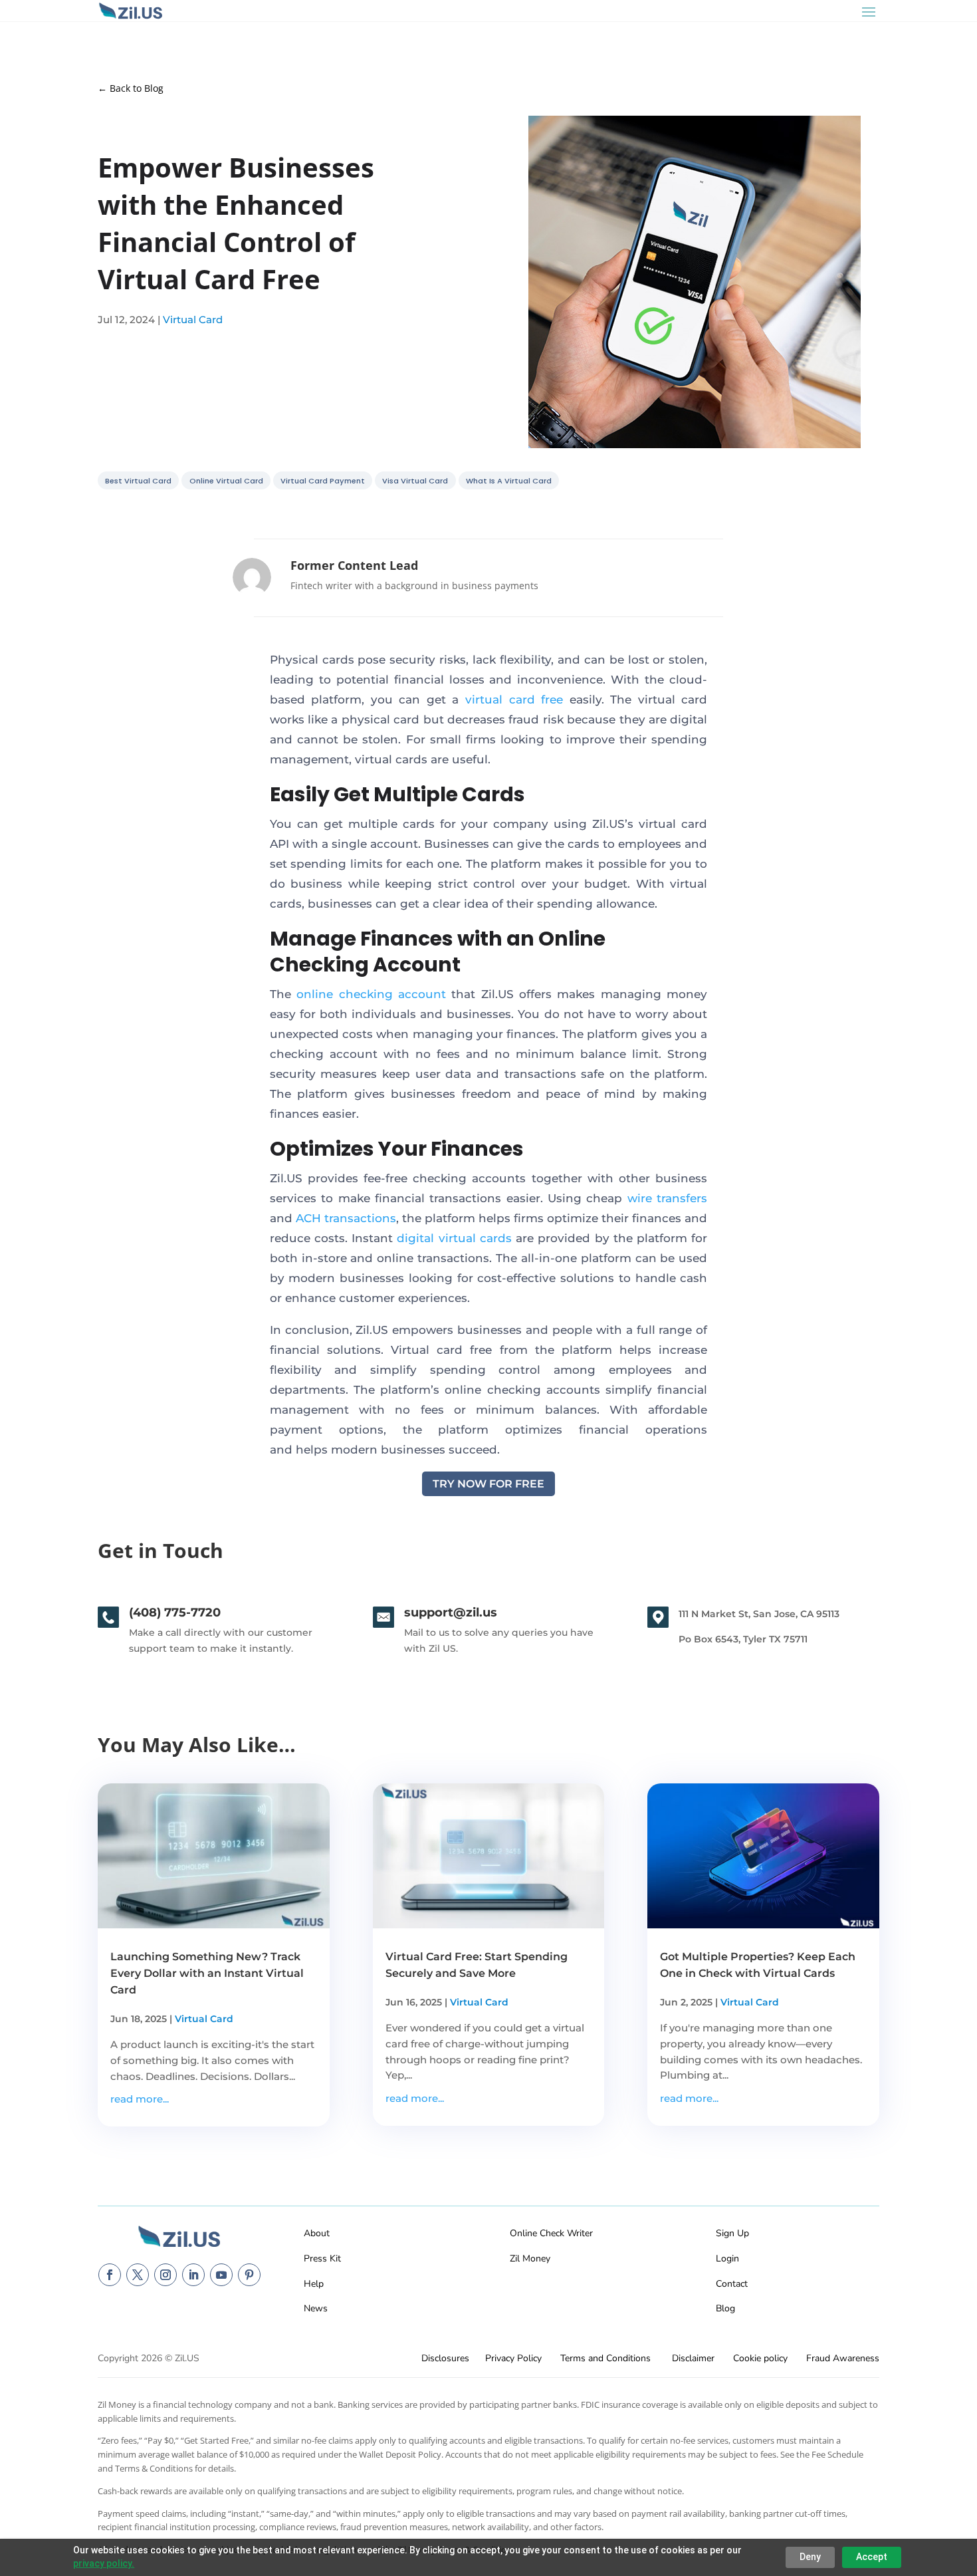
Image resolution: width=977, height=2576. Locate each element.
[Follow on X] (138, 2275)
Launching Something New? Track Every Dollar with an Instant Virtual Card (207, 1973)
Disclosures (445, 2358)
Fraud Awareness (843, 2358)
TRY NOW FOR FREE (489, 1484)
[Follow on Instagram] (165, 2275)
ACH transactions (346, 1218)
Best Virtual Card (138, 480)
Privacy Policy (513, 2358)
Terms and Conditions (605, 2358)
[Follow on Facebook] (110, 2275)
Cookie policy (760, 2358)
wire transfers (667, 1198)
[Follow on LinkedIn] (193, 2275)
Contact (732, 2284)
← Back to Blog (131, 88)
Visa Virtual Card (415, 480)
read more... (140, 2099)
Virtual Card (193, 320)
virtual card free (514, 700)
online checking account (371, 994)
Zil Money (530, 2258)
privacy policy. (104, 2563)
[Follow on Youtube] (221, 2275)
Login (727, 2258)
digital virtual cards (454, 1238)
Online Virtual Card (226, 480)
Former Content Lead (354, 565)
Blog (725, 2308)
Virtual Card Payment (323, 480)
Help (314, 2284)
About (317, 2233)
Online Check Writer (551, 2233)
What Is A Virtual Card (509, 480)
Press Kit (322, 2258)
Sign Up (732, 2233)
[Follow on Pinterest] (249, 2275)
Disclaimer (693, 2358)
